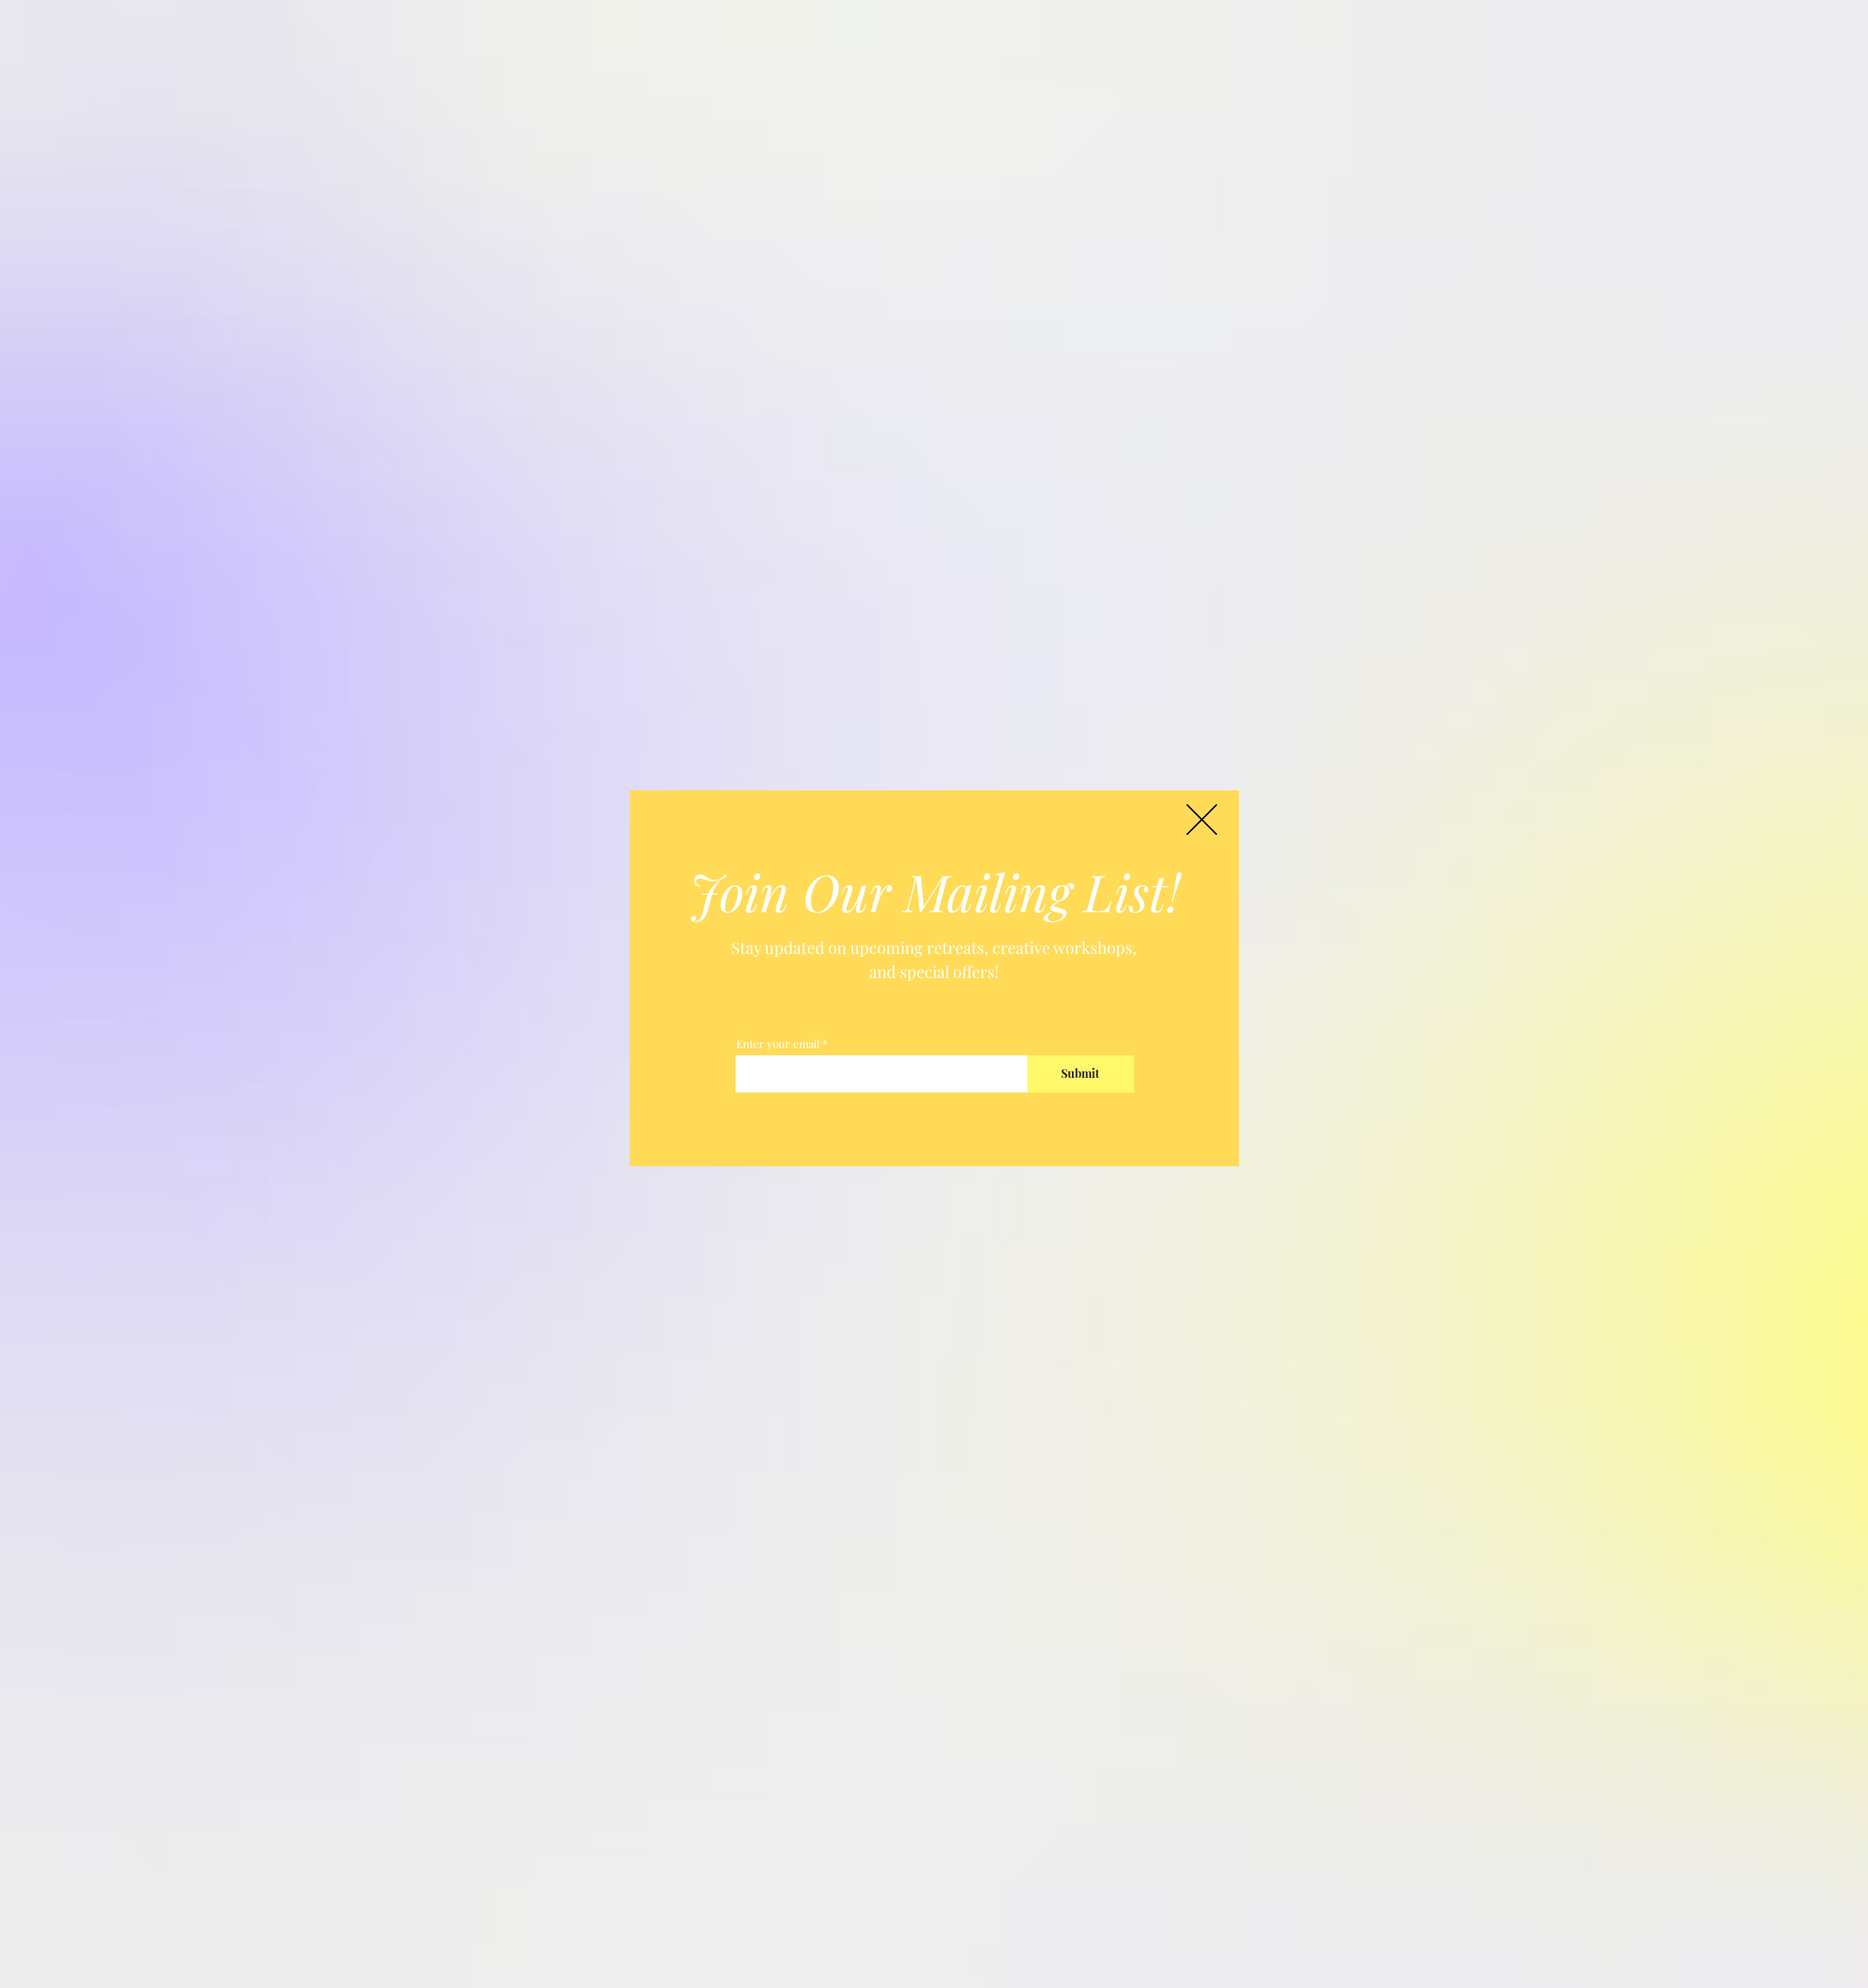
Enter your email (778, 1044)
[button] (1202, 820)
